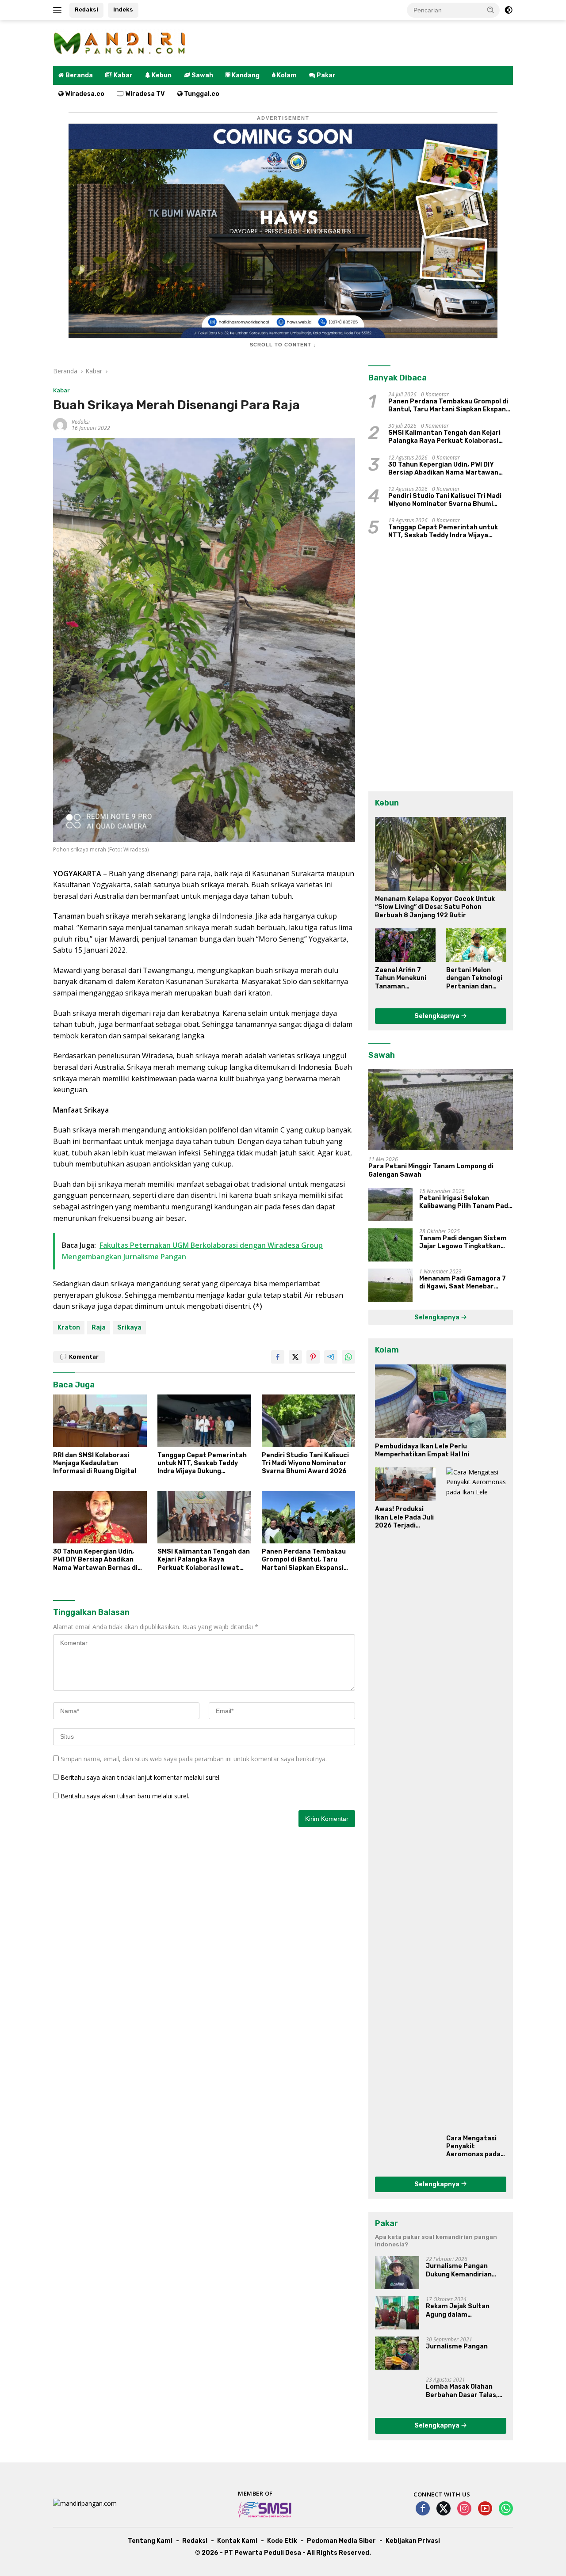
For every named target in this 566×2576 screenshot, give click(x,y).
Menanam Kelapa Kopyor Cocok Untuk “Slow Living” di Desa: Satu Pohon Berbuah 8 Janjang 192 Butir (435, 907)
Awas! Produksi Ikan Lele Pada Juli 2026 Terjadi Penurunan (404, 1518)
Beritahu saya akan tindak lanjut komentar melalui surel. (141, 1777)
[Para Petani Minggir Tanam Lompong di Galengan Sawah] (441, 1109)
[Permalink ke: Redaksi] (60, 424)
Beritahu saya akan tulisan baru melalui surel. (125, 1796)
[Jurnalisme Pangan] (397, 2353)
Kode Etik (282, 2541)
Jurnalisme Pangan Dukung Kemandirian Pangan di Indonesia (459, 2270)
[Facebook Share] (278, 1357)
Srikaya (129, 1328)
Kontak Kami (237, 2541)
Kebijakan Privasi (413, 2541)
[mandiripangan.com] (119, 43)
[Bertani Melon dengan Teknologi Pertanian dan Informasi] (476, 945)
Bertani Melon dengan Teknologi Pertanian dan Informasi (474, 978)
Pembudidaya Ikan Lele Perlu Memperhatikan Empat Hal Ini (422, 1450)
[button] (491, 10)
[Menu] (59, 10)
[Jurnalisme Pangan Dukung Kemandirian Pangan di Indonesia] (397, 2273)
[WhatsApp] (506, 2509)
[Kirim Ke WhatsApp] (348, 1357)
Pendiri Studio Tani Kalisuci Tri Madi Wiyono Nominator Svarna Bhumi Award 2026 (305, 1463)
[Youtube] (485, 2509)
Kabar (61, 390)
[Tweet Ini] (295, 1357)
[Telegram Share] (331, 1357)
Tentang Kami (150, 2541)
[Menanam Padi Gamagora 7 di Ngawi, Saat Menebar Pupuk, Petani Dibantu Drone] (390, 1285)
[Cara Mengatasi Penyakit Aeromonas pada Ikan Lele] (476, 1799)
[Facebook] (423, 2509)
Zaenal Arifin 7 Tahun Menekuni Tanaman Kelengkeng (401, 978)
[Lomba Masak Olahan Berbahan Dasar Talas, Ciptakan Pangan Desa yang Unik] (397, 2393)
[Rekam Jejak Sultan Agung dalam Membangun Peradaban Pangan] (397, 2313)
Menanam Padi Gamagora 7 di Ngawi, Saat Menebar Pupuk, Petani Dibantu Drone (465, 1283)
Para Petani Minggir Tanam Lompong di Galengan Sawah (431, 1170)
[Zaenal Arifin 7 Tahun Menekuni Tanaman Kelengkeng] (405, 945)
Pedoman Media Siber (341, 2541)
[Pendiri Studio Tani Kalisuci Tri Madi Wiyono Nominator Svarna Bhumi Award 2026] (309, 1421)
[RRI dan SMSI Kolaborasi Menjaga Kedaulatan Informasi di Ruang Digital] (100, 1421)
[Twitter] (444, 2509)
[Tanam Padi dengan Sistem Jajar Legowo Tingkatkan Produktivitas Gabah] (390, 1245)
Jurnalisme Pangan (457, 2346)
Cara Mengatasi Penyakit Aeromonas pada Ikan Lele (473, 2147)
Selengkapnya (438, 1016)
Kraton (69, 1328)
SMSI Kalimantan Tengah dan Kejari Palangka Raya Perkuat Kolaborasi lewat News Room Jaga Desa (204, 1560)
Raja (99, 1328)
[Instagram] (464, 2509)
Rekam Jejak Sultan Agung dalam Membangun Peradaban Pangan (464, 2310)
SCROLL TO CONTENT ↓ (283, 345)
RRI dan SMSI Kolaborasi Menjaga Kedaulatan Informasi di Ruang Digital (95, 1463)
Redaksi (86, 9)
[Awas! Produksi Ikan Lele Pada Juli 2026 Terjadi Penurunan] (405, 1484)
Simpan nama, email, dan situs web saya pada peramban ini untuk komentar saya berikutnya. (194, 1759)
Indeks (123, 9)
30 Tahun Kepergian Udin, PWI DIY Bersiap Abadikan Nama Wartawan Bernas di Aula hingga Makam (95, 1560)
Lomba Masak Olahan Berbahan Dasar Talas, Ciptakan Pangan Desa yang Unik (462, 2391)
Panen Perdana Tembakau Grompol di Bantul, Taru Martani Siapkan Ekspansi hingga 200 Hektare (304, 1560)
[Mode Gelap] (509, 10)
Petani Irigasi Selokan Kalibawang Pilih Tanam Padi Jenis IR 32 (465, 1202)
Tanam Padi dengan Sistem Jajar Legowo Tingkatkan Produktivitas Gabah (463, 1242)
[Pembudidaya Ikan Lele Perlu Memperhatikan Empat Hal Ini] (441, 1401)
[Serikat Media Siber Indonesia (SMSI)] (265, 2509)
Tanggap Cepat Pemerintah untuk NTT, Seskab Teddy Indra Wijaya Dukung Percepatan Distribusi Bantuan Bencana (202, 1464)
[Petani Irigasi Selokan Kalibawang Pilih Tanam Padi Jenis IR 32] (390, 1205)
